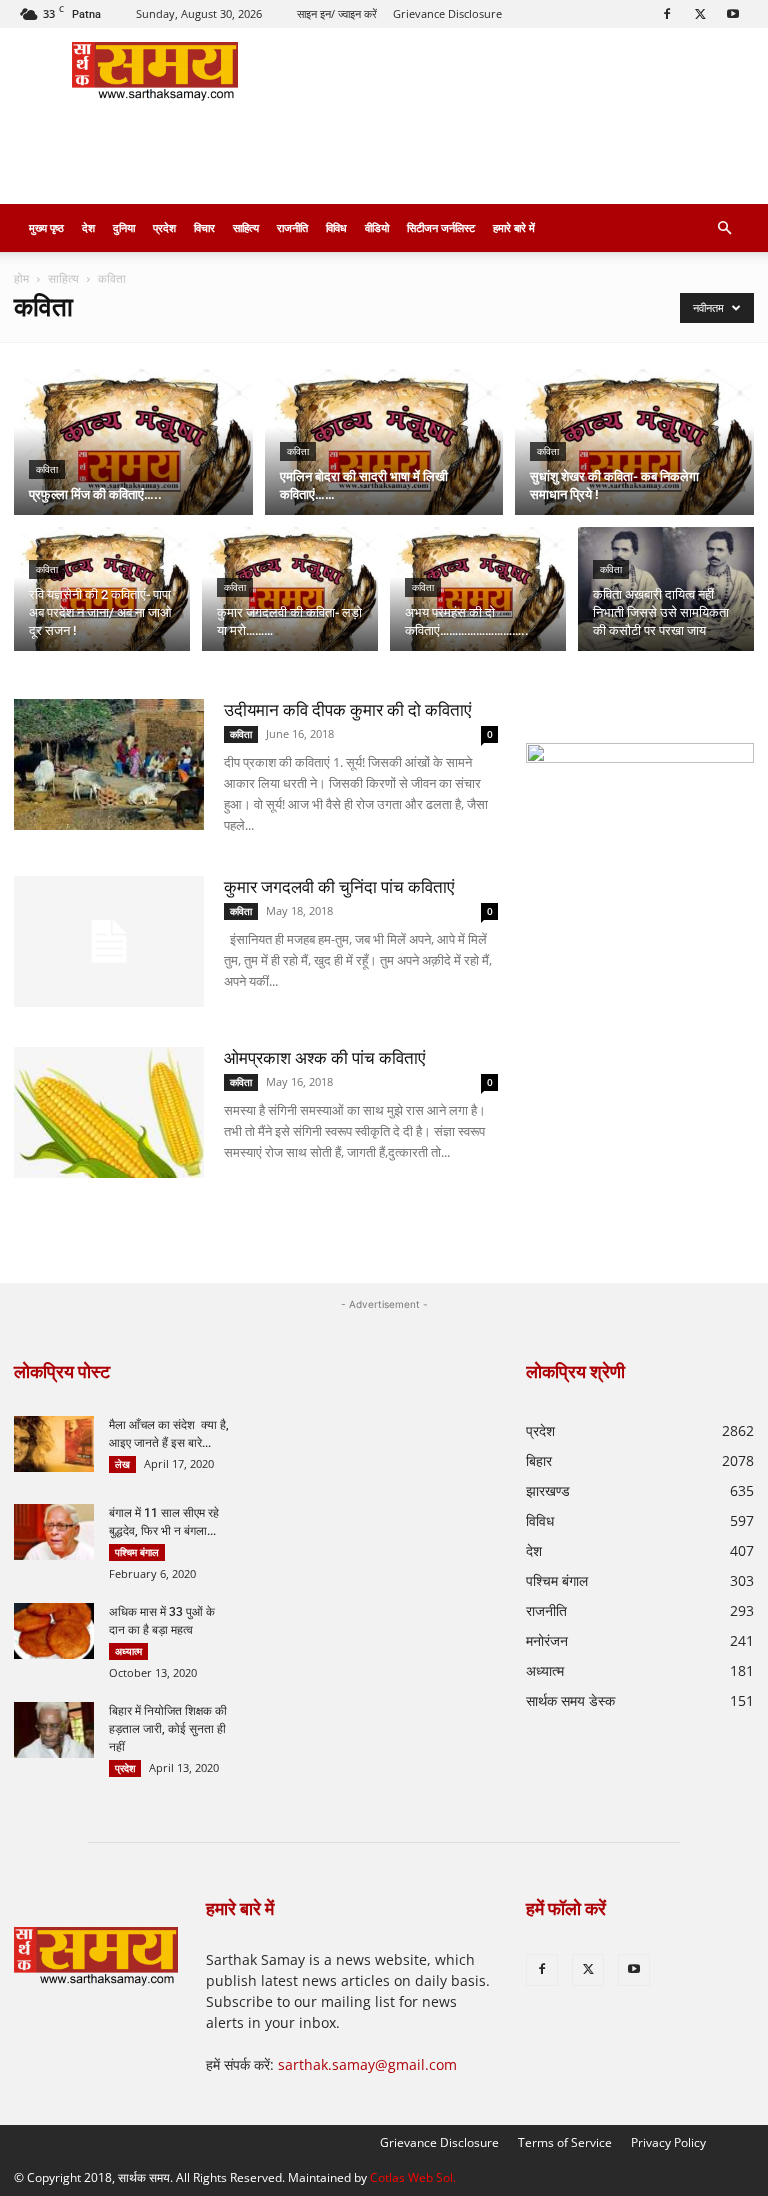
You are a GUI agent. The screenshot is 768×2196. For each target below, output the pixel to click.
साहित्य (246, 227)
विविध (336, 227)
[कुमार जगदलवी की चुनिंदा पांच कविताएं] (109, 941)
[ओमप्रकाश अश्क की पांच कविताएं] (109, 1112)
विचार (204, 227)
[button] (724, 228)
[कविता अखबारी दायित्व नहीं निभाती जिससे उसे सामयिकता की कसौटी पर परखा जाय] (666, 593)
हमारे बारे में (514, 227)
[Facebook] (667, 14)
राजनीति (292, 227)
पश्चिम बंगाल (137, 1552)
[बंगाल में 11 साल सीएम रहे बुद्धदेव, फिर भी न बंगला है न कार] (54, 1532)
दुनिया (124, 227)
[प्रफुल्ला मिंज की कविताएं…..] (133, 442)
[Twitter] (700, 14)
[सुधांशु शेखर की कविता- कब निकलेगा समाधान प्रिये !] (634, 442)
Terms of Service (565, 2142)
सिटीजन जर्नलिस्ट (441, 227)
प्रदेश (164, 227)
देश (88, 227)
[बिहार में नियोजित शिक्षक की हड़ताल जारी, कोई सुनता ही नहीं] (54, 1730)
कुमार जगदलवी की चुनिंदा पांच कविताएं (339, 887)
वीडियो (377, 227)
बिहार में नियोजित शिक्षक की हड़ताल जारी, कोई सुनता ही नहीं (168, 1729)
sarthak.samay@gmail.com (367, 2064)
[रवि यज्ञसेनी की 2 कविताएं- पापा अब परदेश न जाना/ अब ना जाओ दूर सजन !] (102, 593)
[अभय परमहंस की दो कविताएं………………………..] (478, 593)
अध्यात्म (128, 1651)
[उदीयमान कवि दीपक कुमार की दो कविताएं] (109, 764)
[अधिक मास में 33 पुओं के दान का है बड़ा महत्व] (54, 1631)
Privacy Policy (668, 2142)
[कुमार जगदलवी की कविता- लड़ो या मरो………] (290, 593)
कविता (47, 469)
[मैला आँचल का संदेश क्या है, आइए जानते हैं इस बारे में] (54, 1444)
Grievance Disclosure (447, 13)
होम (21, 278)
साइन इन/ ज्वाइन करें (337, 13)
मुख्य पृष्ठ (46, 227)
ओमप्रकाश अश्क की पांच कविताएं (324, 1058)
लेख (122, 1464)
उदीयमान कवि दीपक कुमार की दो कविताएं (347, 710)
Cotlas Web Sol (411, 2177)
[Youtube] (733, 14)
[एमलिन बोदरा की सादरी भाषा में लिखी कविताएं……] (384, 442)
